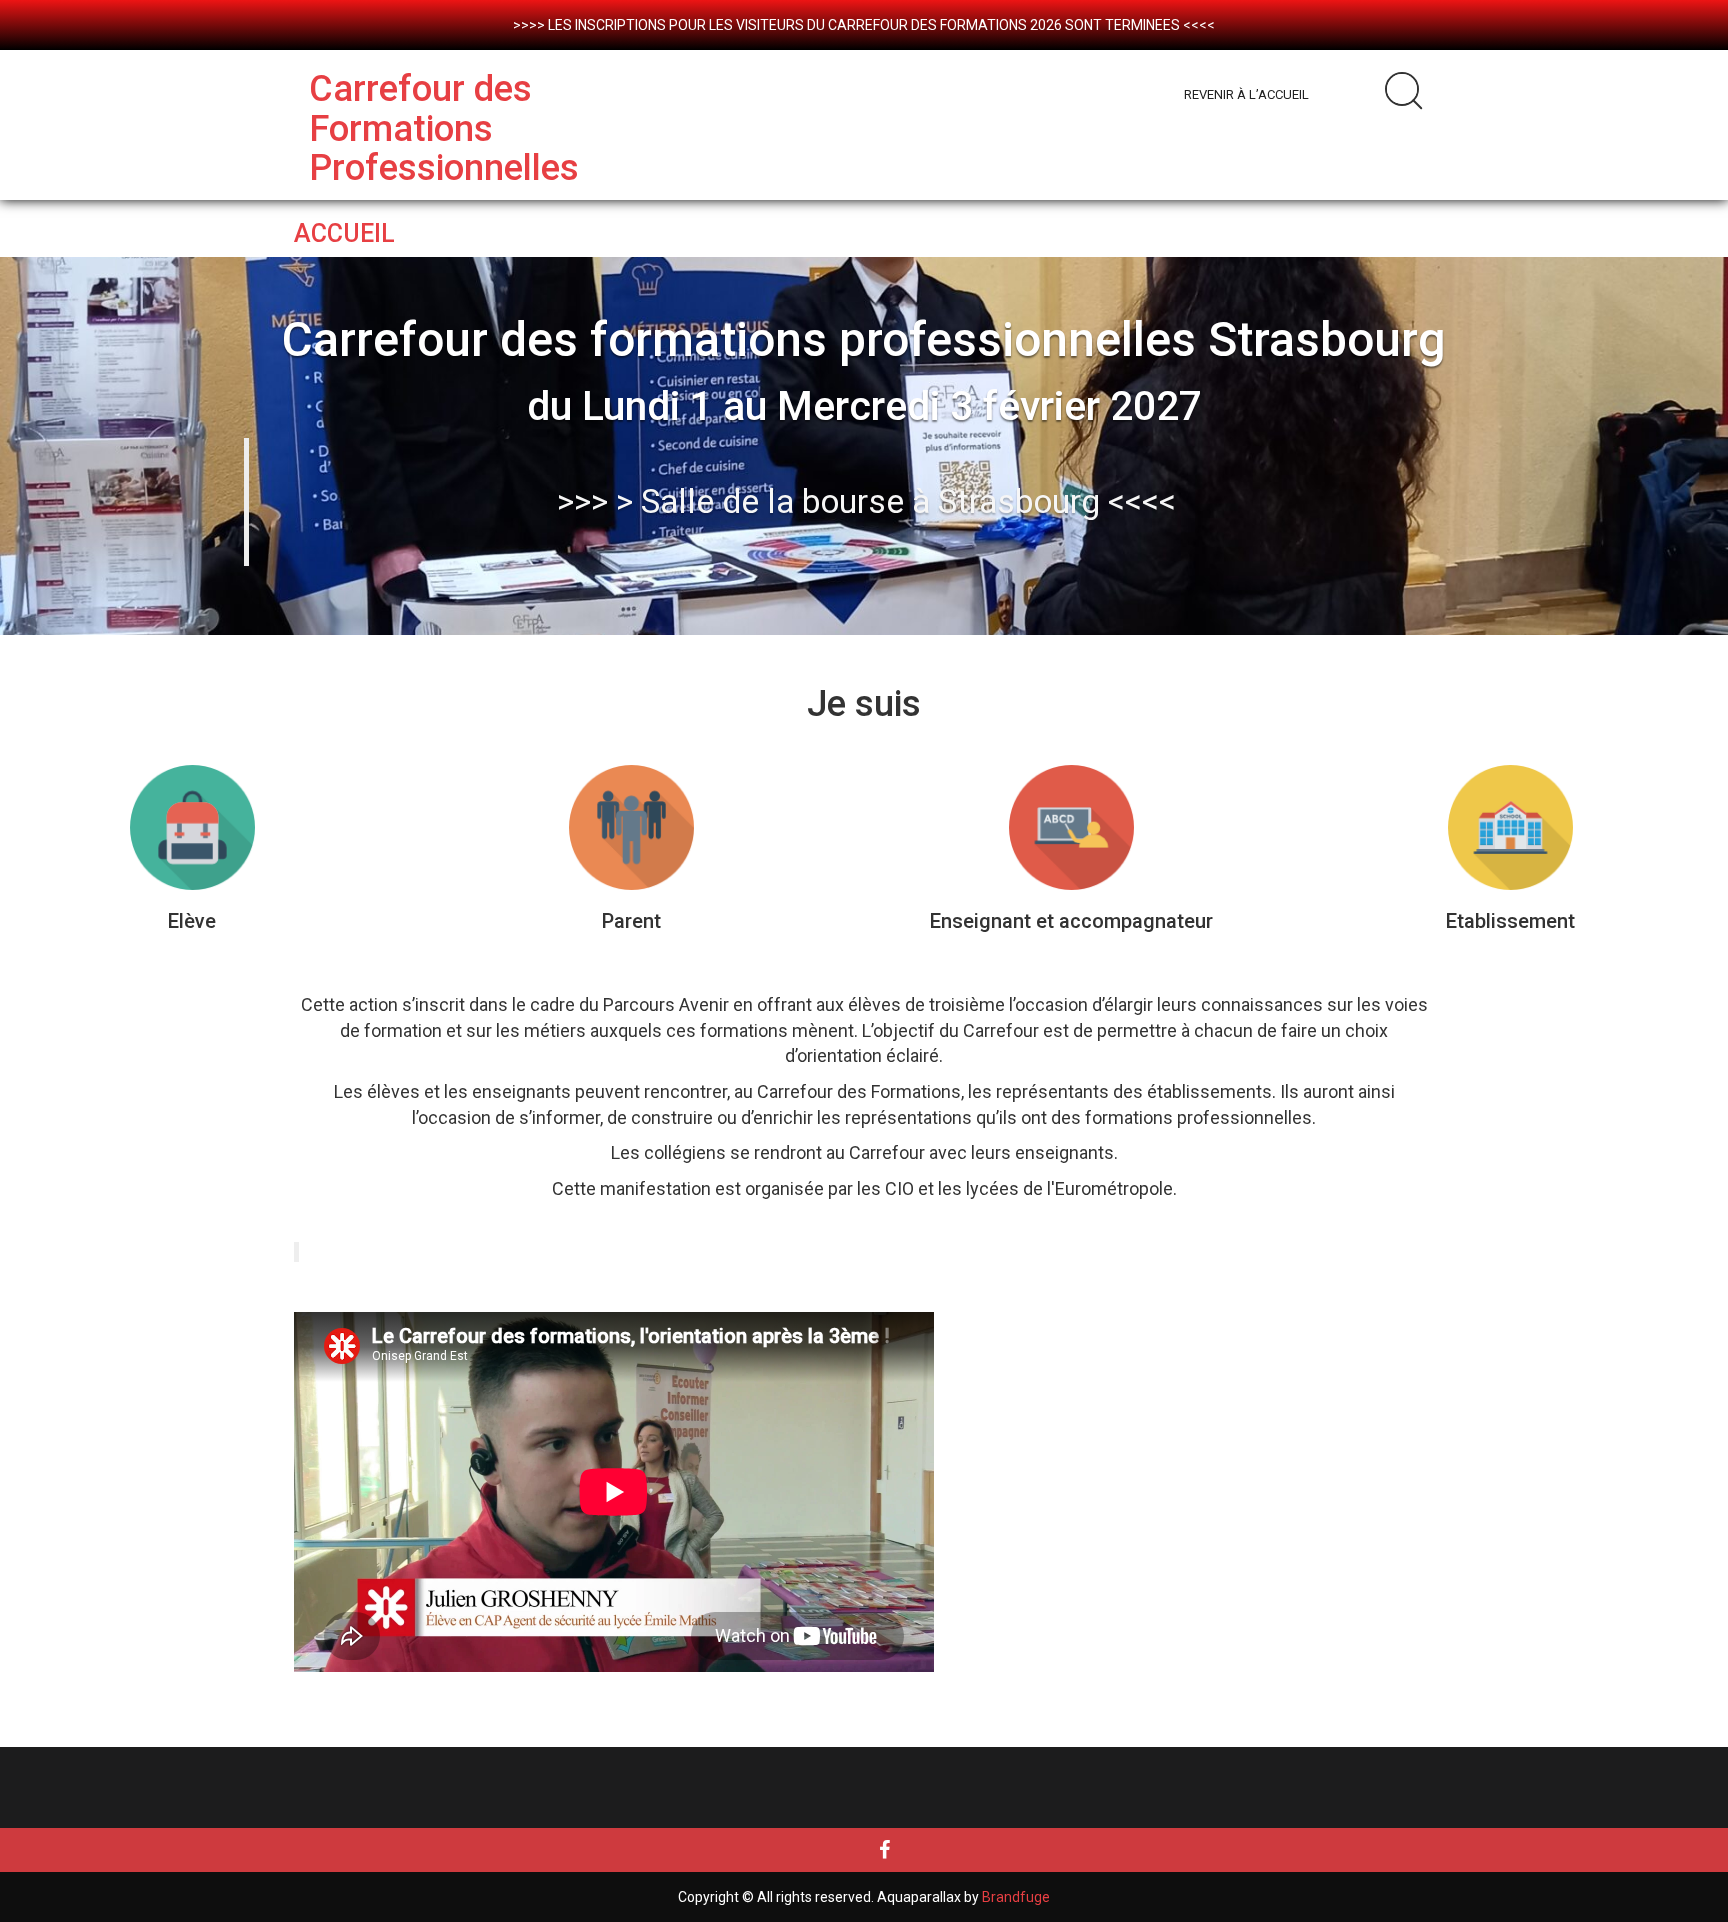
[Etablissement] (1510, 827)
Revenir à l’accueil (1246, 94)
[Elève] (192, 827)
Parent (631, 921)
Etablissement (1510, 921)
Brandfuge (1016, 1897)
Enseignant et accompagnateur (1071, 921)
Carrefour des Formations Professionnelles (444, 128)
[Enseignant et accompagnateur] (1071, 827)
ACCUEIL (344, 233)
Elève (192, 921)
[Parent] (631, 827)
